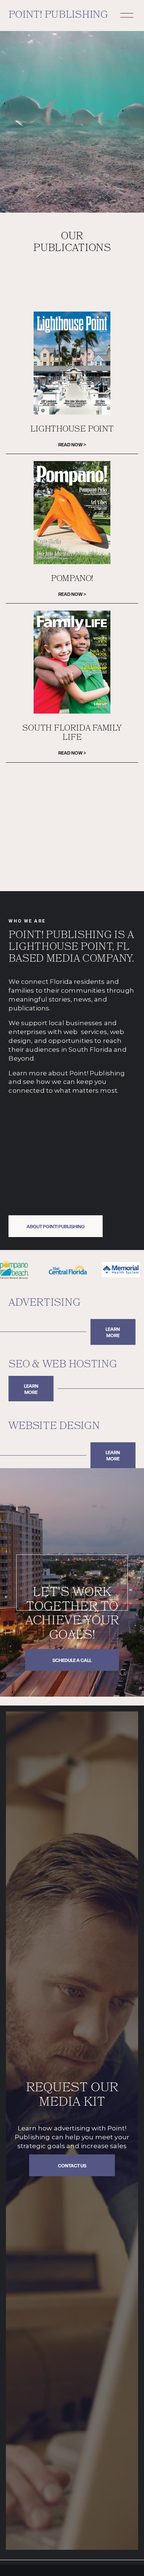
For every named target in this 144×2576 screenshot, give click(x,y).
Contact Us (72, 2165)
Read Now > (72, 444)
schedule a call (72, 1660)
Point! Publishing (58, 16)
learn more (113, 1332)
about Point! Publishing (56, 1226)
